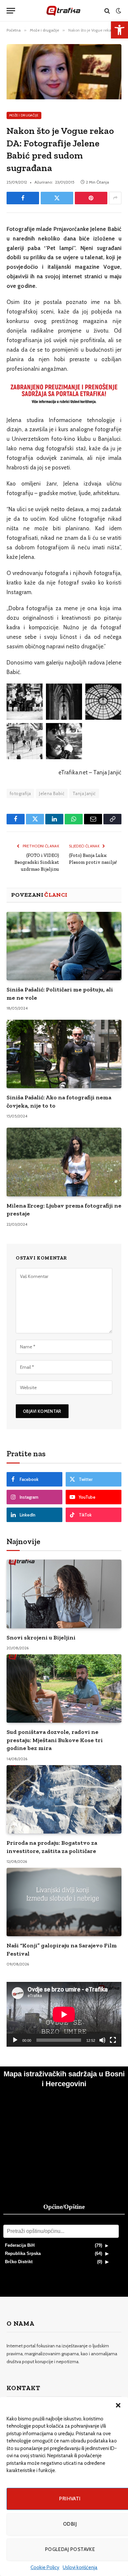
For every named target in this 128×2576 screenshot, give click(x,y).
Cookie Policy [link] (45, 2567)
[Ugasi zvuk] (102, 2040)
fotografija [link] (20, 793)
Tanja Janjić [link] (84, 793)
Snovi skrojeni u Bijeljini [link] (41, 1638)
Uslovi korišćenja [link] (80, 2567)
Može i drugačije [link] (24, 115)
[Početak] (15, 2040)
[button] (118, 2405)
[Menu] (11, 11)
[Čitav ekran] (113, 2040)
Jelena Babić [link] (52, 793)
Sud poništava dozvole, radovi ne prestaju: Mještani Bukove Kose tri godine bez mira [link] (55, 1740)
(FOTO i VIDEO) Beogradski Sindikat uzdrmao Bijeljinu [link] (37, 862)
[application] (64, 2014)
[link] (119, 30)
